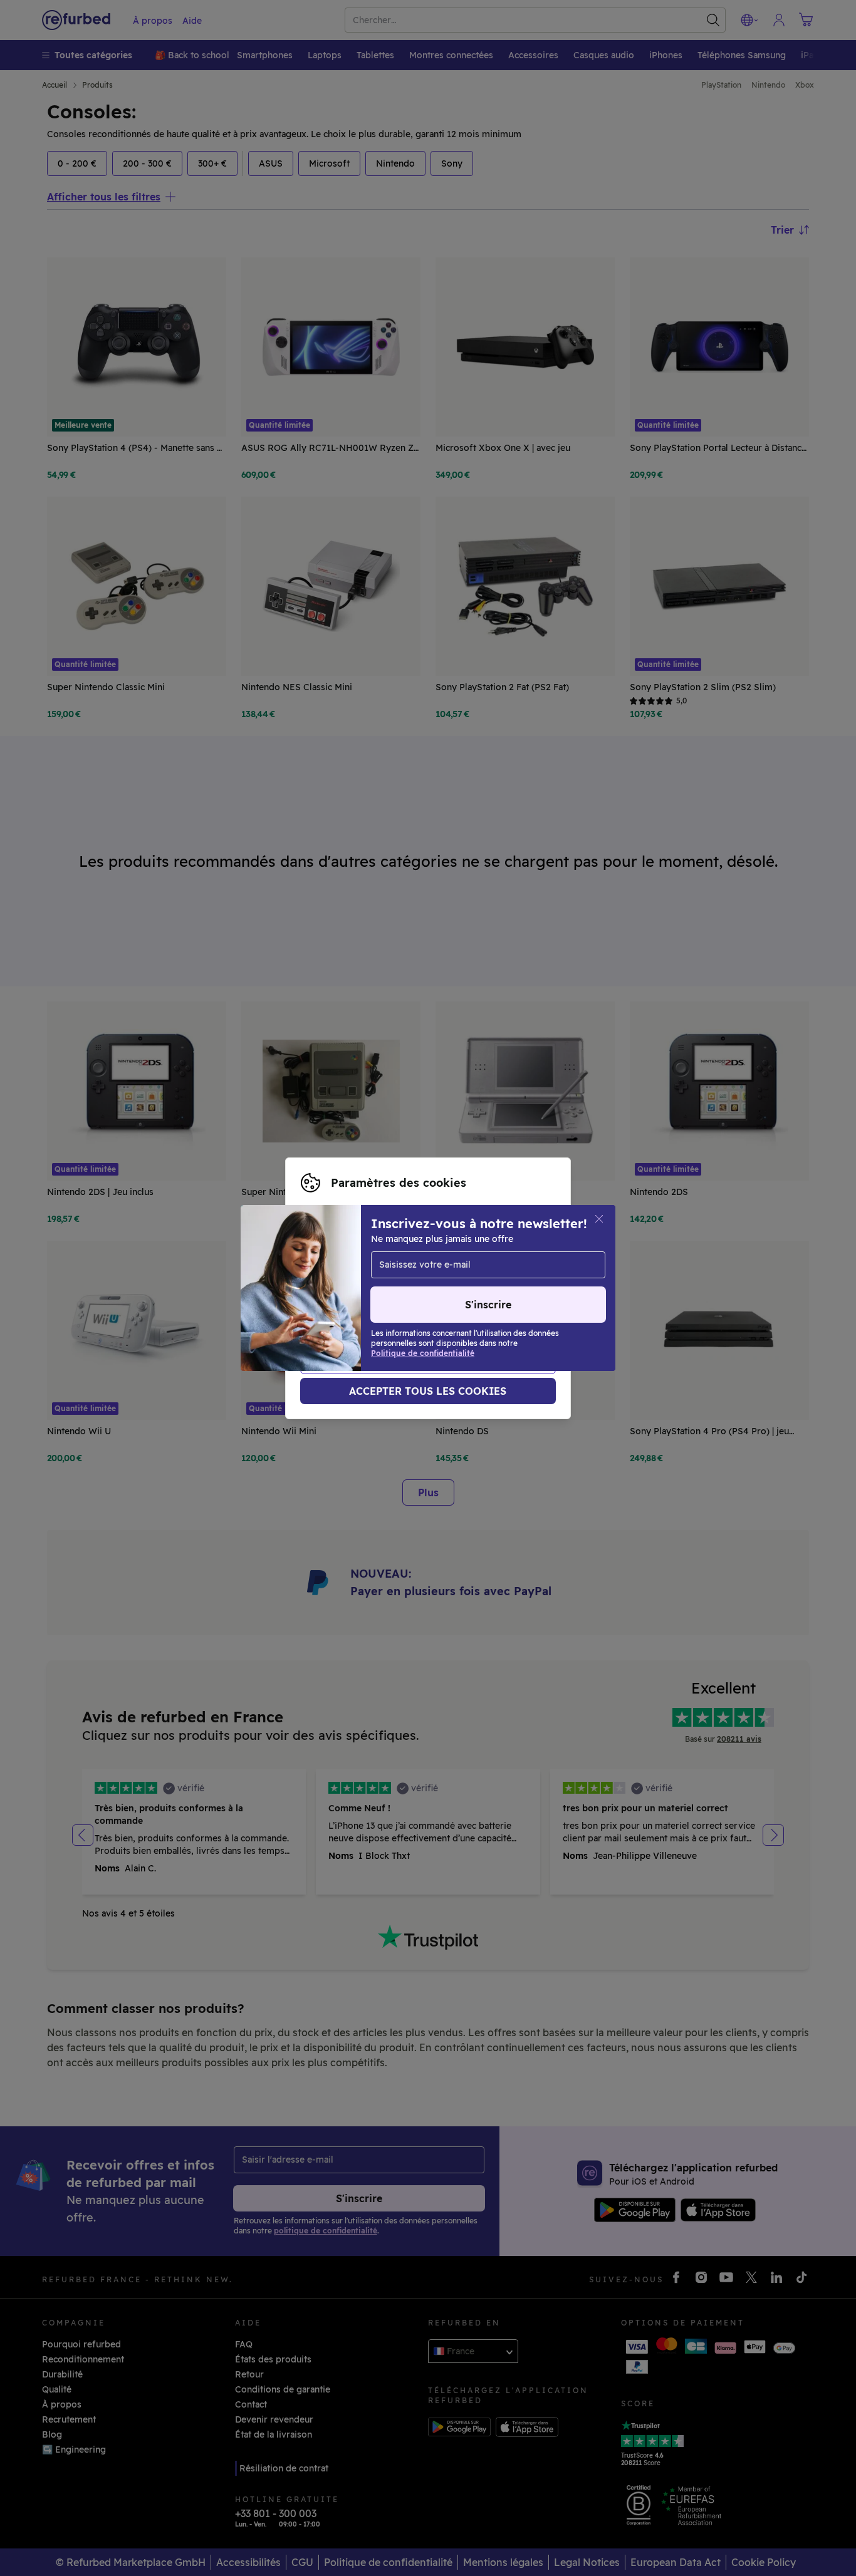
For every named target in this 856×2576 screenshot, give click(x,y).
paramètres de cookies (440, 1288)
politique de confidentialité (448, 1301)
